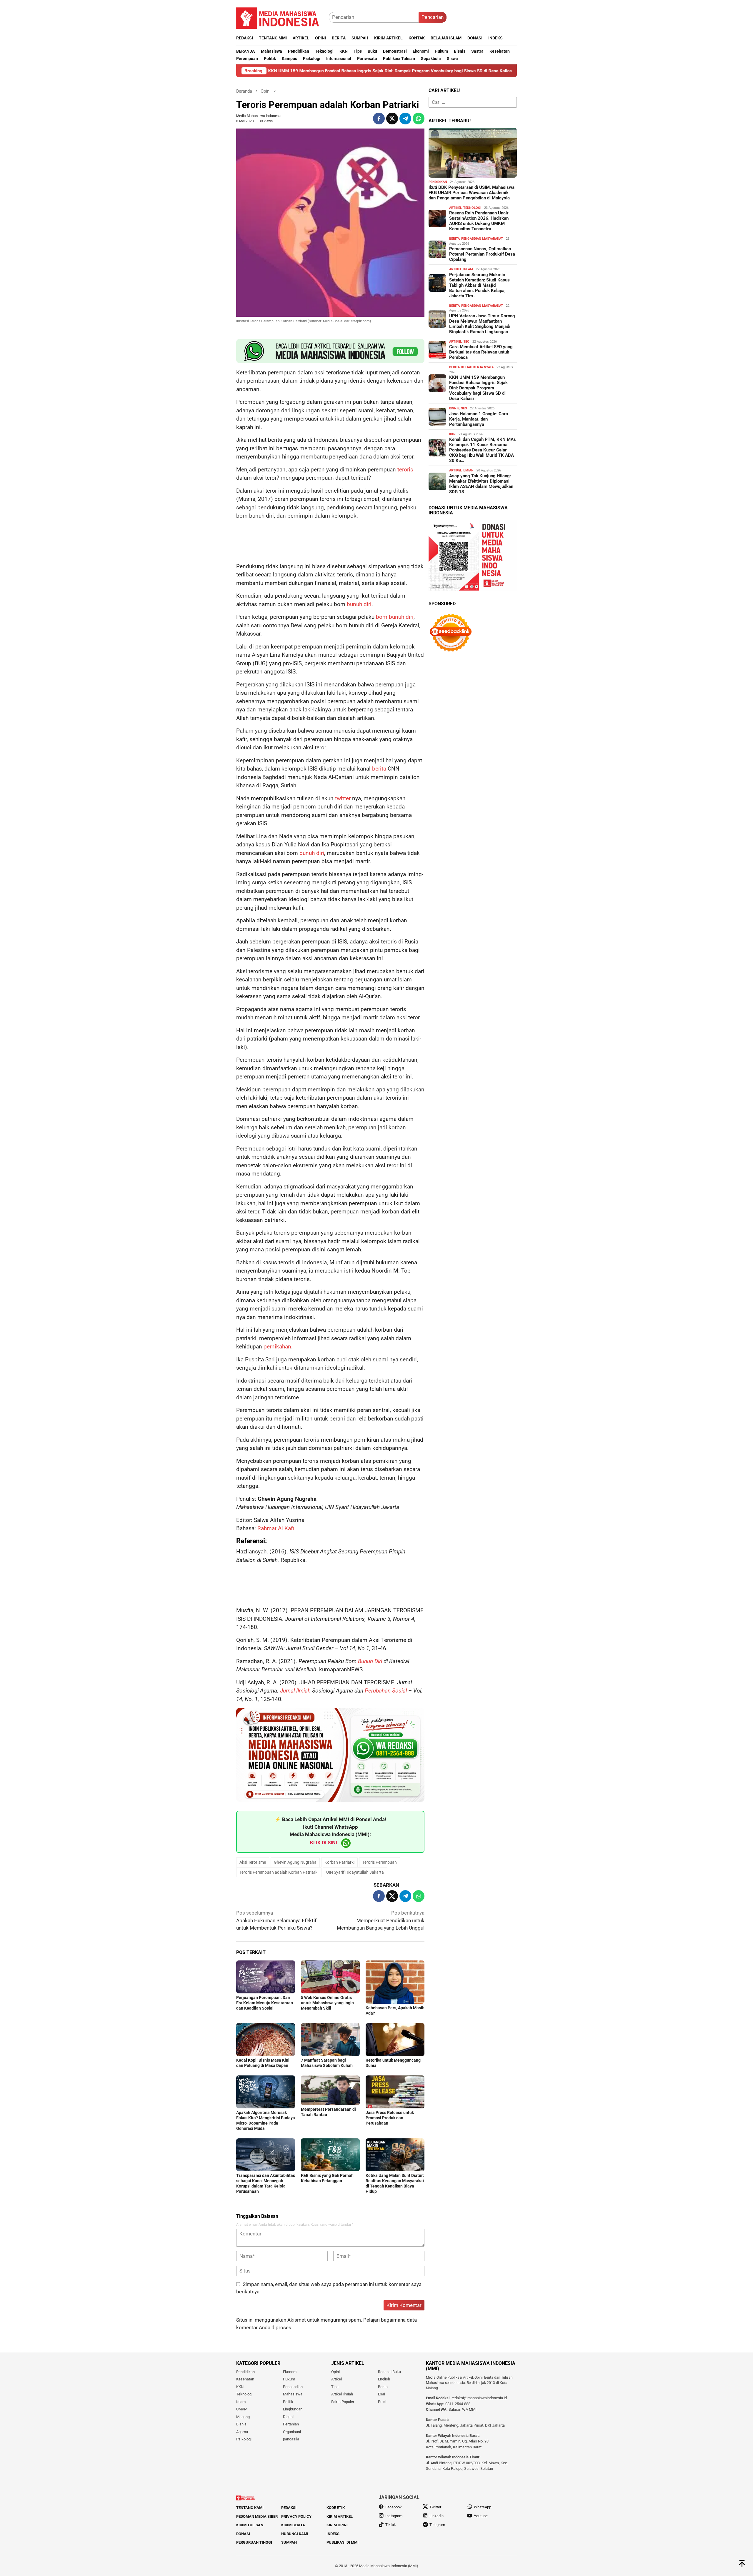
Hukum (289, 2379)
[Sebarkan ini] (379, 119)
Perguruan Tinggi (254, 2542)
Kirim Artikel (340, 2516)
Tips (335, 2387)
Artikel (455, 208)
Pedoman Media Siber (257, 2516)
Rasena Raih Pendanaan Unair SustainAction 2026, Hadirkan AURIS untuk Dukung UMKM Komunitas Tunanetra (479, 221)
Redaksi (289, 2508)
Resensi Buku (389, 2372)
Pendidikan (438, 182)
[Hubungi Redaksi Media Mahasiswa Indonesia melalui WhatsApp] (330, 351)
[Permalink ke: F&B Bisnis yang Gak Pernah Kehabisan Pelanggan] (330, 2155)
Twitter (435, 2507)
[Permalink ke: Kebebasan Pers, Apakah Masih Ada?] (395, 1982)
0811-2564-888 (458, 2404)
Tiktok (391, 2525)
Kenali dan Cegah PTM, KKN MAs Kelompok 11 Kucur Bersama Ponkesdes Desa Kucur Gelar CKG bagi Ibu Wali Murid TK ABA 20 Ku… (483, 450)
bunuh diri (359, 604)
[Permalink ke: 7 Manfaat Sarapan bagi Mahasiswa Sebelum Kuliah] (330, 2040)
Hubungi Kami (295, 2534)
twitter (343, 798)
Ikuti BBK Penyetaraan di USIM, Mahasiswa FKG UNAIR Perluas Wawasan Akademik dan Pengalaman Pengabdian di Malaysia (472, 193)
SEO (466, 342)
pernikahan (277, 1347)
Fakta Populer (343, 2402)
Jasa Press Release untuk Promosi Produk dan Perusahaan (390, 2118)
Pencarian (433, 17)
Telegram (437, 2525)
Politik (288, 2402)
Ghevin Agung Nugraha (295, 1862)
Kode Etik (336, 2508)
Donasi (243, 2534)
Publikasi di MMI (343, 2542)
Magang (243, 2417)
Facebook (394, 2507)
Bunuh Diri (370, 1661)
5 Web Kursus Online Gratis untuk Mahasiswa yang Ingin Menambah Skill (327, 2003)
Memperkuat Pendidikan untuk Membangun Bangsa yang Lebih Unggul (381, 1920)
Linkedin (437, 2516)
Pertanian (291, 2424)
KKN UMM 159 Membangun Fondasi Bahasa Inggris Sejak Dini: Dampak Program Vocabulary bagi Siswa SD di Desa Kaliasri (478, 388)
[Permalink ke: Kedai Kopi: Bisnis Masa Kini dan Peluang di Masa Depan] (266, 2040)
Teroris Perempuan (380, 1862)
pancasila (291, 2439)
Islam (468, 269)
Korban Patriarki (339, 1862)
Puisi (382, 2402)
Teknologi (472, 208)
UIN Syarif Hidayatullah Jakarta (355, 1872)
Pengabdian (293, 2387)
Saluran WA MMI (463, 2409)
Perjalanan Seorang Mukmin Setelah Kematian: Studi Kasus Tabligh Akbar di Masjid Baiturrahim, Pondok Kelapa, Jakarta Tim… (479, 285)
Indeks (333, 2534)
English (384, 2379)
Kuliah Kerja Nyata (477, 367)
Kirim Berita (293, 2525)
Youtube (481, 2516)
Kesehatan (245, 2379)
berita (379, 769)
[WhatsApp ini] (419, 119)
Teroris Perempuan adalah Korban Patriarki (279, 1872)
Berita (454, 239)
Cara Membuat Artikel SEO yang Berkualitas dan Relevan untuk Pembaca (481, 352)
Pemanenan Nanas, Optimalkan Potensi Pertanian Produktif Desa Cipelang (482, 254)
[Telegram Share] (405, 119)
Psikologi (244, 2439)
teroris (405, 470)
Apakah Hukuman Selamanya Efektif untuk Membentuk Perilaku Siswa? (276, 1920)
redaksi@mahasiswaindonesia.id (479, 2398)
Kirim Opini (337, 2525)
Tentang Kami (250, 2508)
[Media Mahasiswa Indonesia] (280, 17)
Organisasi (292, 2432)
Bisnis (454, 408)
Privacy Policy (296, 2516)
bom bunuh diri (395, 617)
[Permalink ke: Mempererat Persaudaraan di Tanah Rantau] (330, 2090)
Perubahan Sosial (386, 1691)
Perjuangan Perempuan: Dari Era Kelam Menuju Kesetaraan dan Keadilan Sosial (265, 2003)
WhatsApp (483, 2507)
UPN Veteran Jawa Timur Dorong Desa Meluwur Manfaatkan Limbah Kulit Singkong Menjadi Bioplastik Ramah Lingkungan (482, 324)
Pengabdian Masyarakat (482, 239)
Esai (382, 2394)
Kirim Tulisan (250, 2525)
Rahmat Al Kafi (276, 1528)
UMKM (242, 2409)
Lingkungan (293, 2409)
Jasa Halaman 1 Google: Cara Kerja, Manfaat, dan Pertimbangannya (479, 419)
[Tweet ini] (392, 119)
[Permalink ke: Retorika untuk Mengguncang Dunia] (395, 2040)
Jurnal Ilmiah (295, 1691)
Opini (335, 2372)
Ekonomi (290, 2372)
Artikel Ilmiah (461, 470)
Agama (242, 2432)
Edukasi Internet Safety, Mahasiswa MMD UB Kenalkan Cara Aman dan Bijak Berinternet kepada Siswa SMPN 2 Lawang (486, 71)
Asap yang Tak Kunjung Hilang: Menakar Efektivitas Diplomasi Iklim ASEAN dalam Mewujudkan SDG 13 (481, 484)
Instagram (394, 2516)
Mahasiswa (293, 2394)
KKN (452, 434)
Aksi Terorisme (253, 1862)
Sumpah (289, 2542)
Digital (288, 2417)
